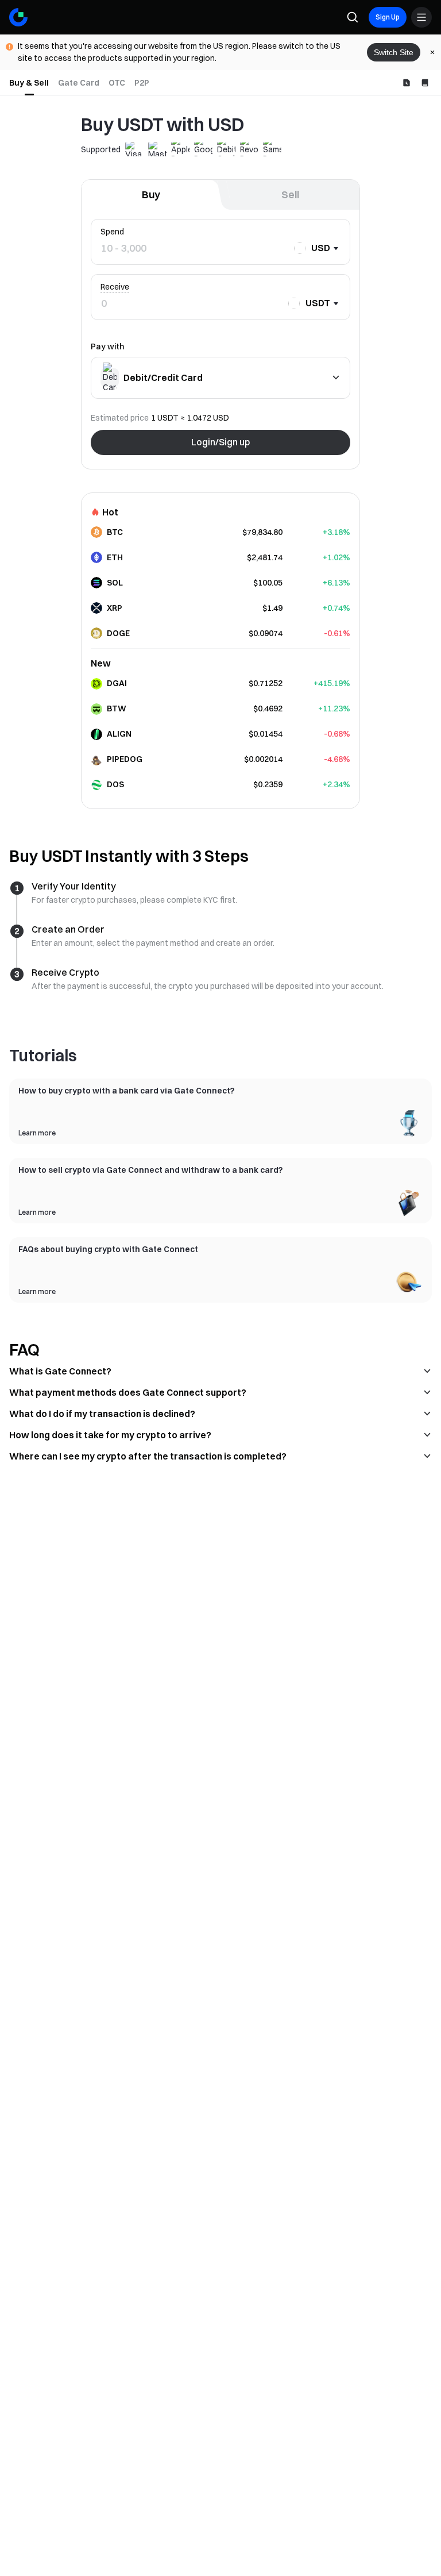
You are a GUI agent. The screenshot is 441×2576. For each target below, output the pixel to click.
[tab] (29, 83)
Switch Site (394, 52)
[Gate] (18, 17)
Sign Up (388, 17)
